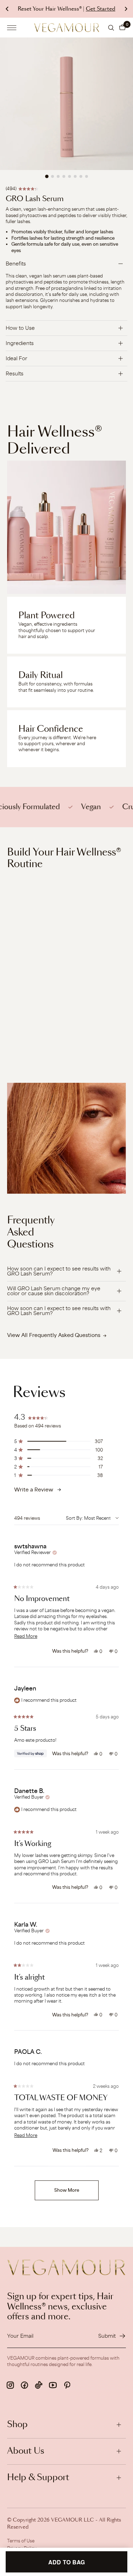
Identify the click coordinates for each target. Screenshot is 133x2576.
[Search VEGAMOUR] (111, 28)
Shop (17, 2425)
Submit (107, 2336)
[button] (122, 28)
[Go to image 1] (47, 176)
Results (15, 373)
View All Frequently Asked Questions (54, 1335)
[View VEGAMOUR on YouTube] (53, 2385)
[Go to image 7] (81, 176)
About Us (26, 2451)
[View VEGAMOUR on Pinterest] (67, 2385)
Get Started (101, 9)
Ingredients (20, 343)
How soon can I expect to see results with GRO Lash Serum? (59, 1271)
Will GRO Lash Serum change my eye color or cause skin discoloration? (54, 1291)
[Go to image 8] (87, 176)
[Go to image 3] (58, 176)
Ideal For (16, 358)
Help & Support (38, 2478)
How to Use (20, 328)
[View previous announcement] (7, 9)
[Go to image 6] (75, 176)
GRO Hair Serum (27, 1034)
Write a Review (34, 1490)
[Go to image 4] (64, 176)
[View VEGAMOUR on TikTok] (39, 2385)
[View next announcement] (126, 9)
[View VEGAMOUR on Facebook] (24, 2385)
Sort (71, 1518)
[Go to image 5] (70, 176)
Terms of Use (21, 2541)
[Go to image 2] (52, 176)
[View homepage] (66, 27)
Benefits (16, 264)
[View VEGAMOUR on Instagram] (10, 2385)
